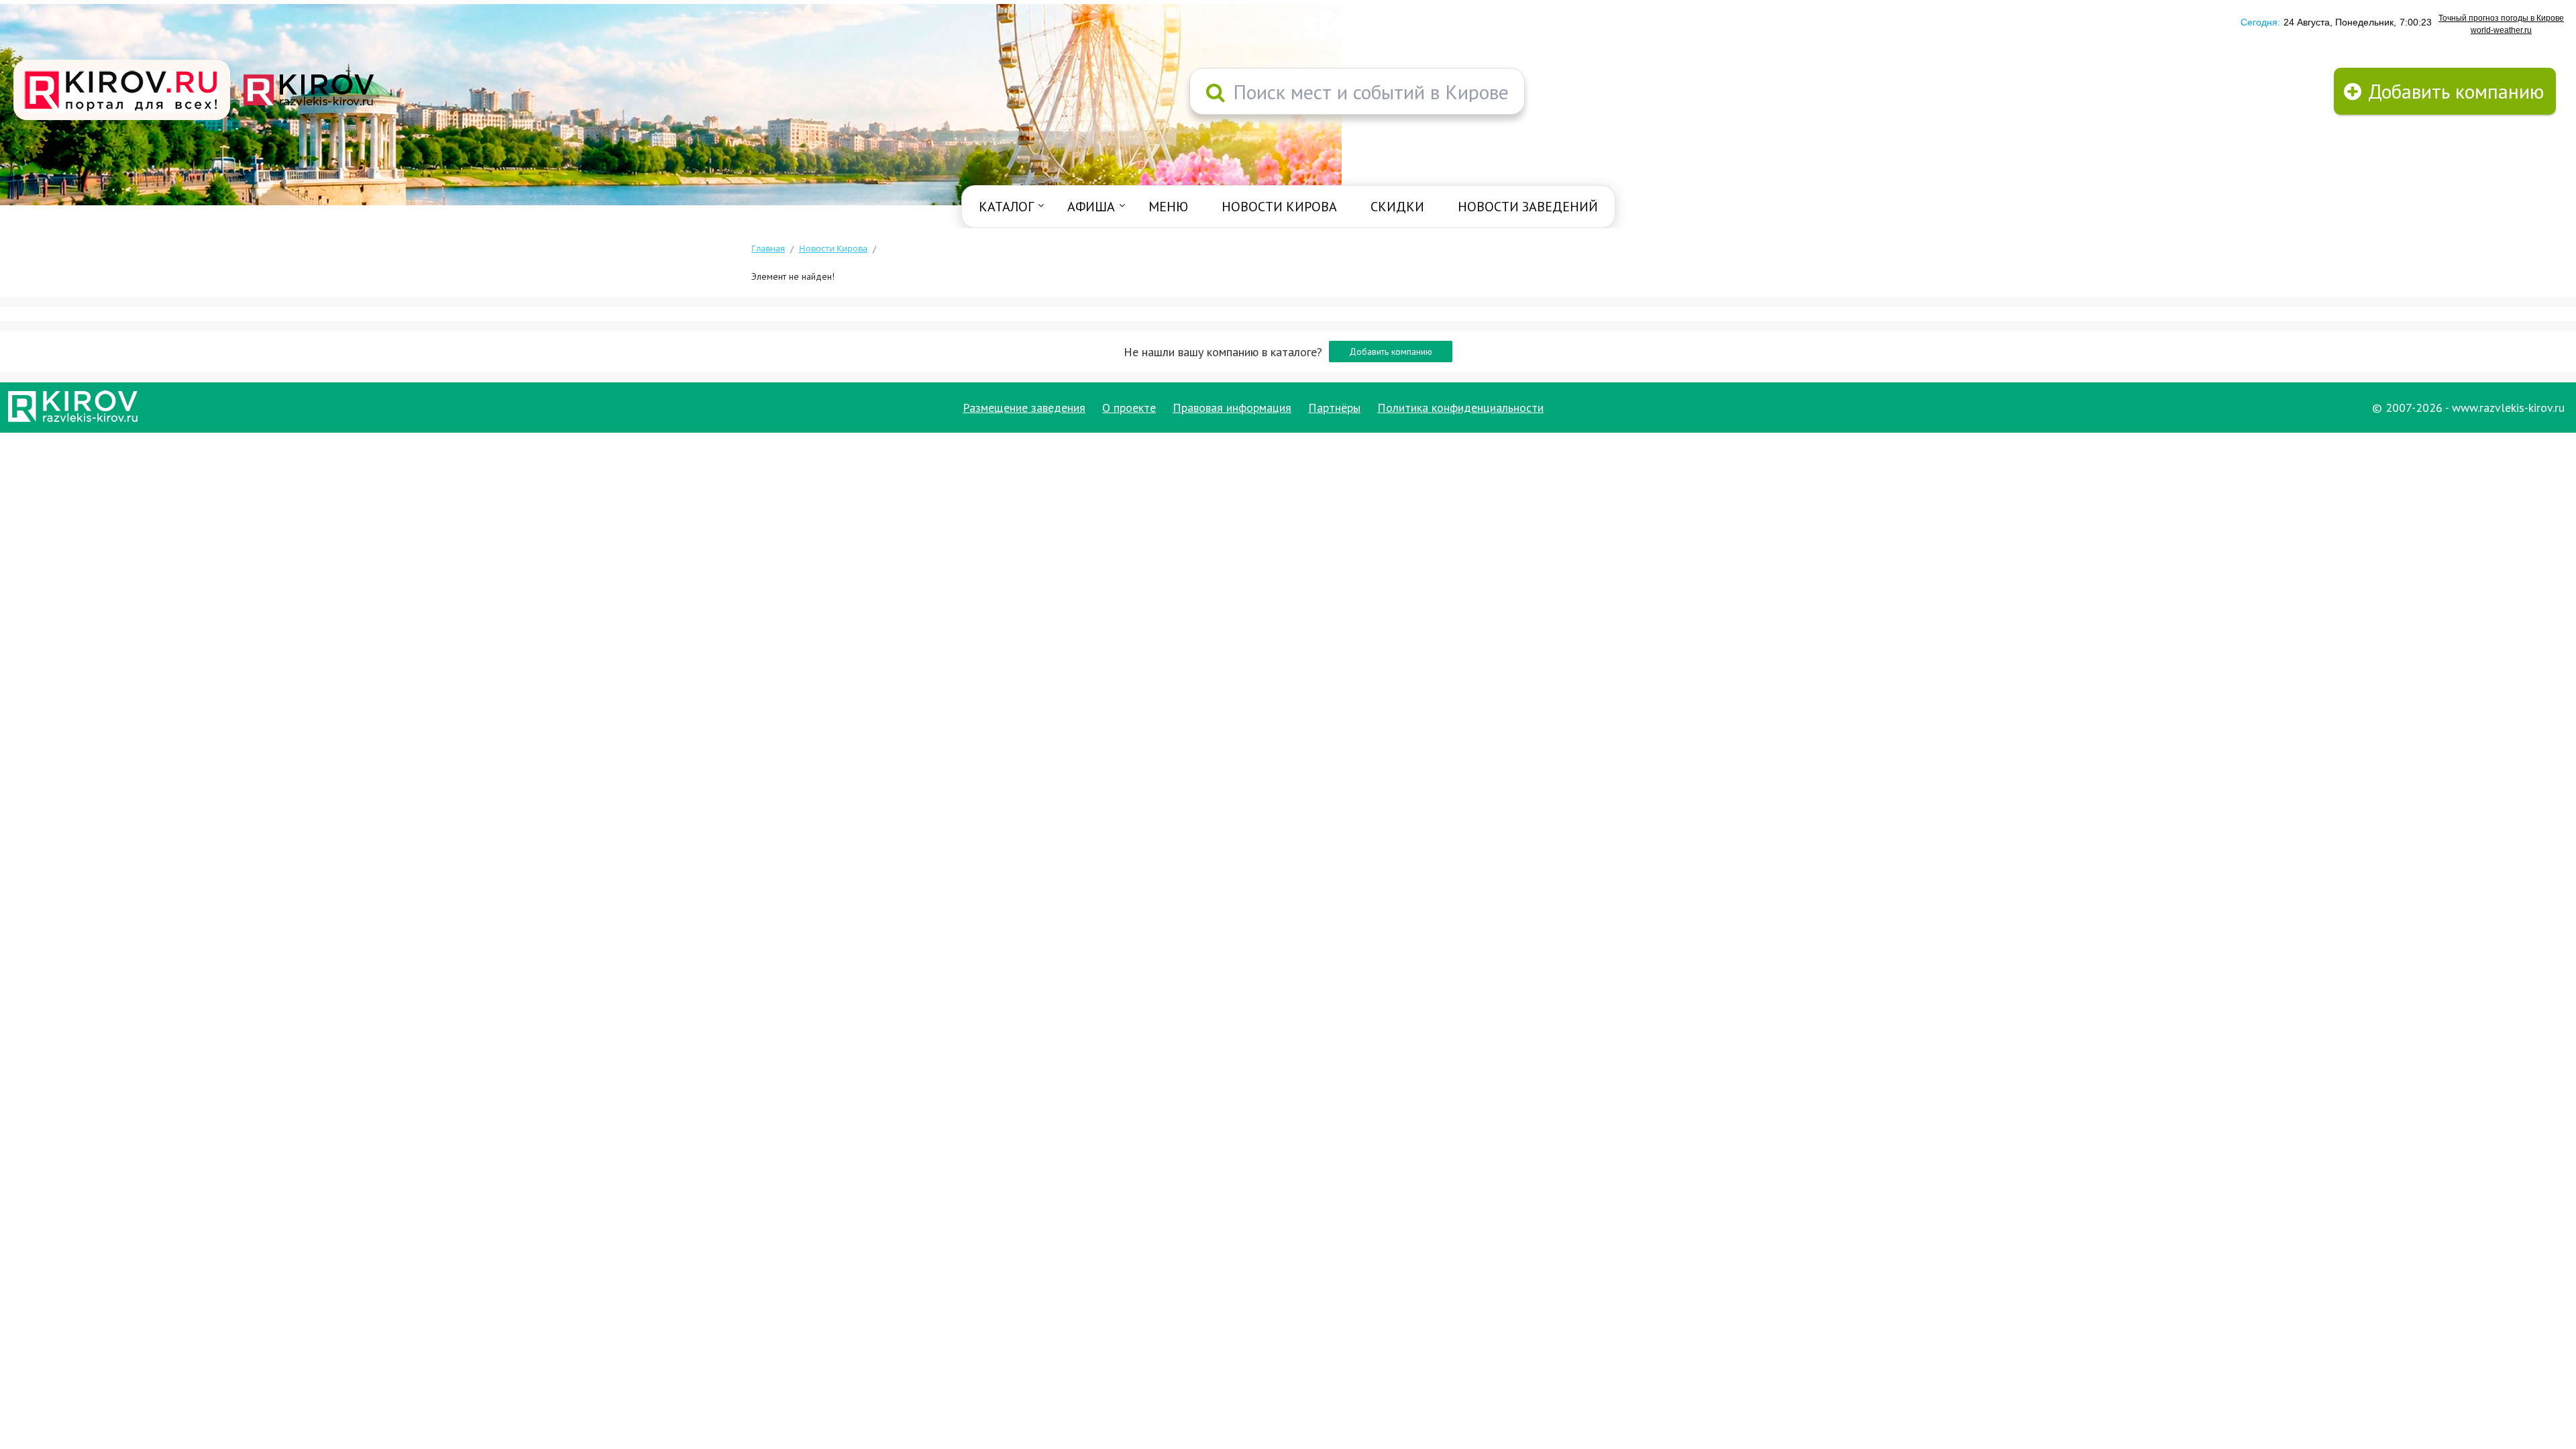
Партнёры (1334, 408)
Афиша (1091, 207)
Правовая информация (1232, 408)
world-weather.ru (2501, 30)
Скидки (1397, 207)
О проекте (1129, 408)
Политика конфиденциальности (1460, 408)
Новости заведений (1528, 207)
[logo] (122, 91)
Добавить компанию (1391, 352)
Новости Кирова (1279, 207)
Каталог (1006, 207)
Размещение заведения (1024, 408)
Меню (1168, 207)
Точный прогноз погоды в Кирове (2501, 18)
